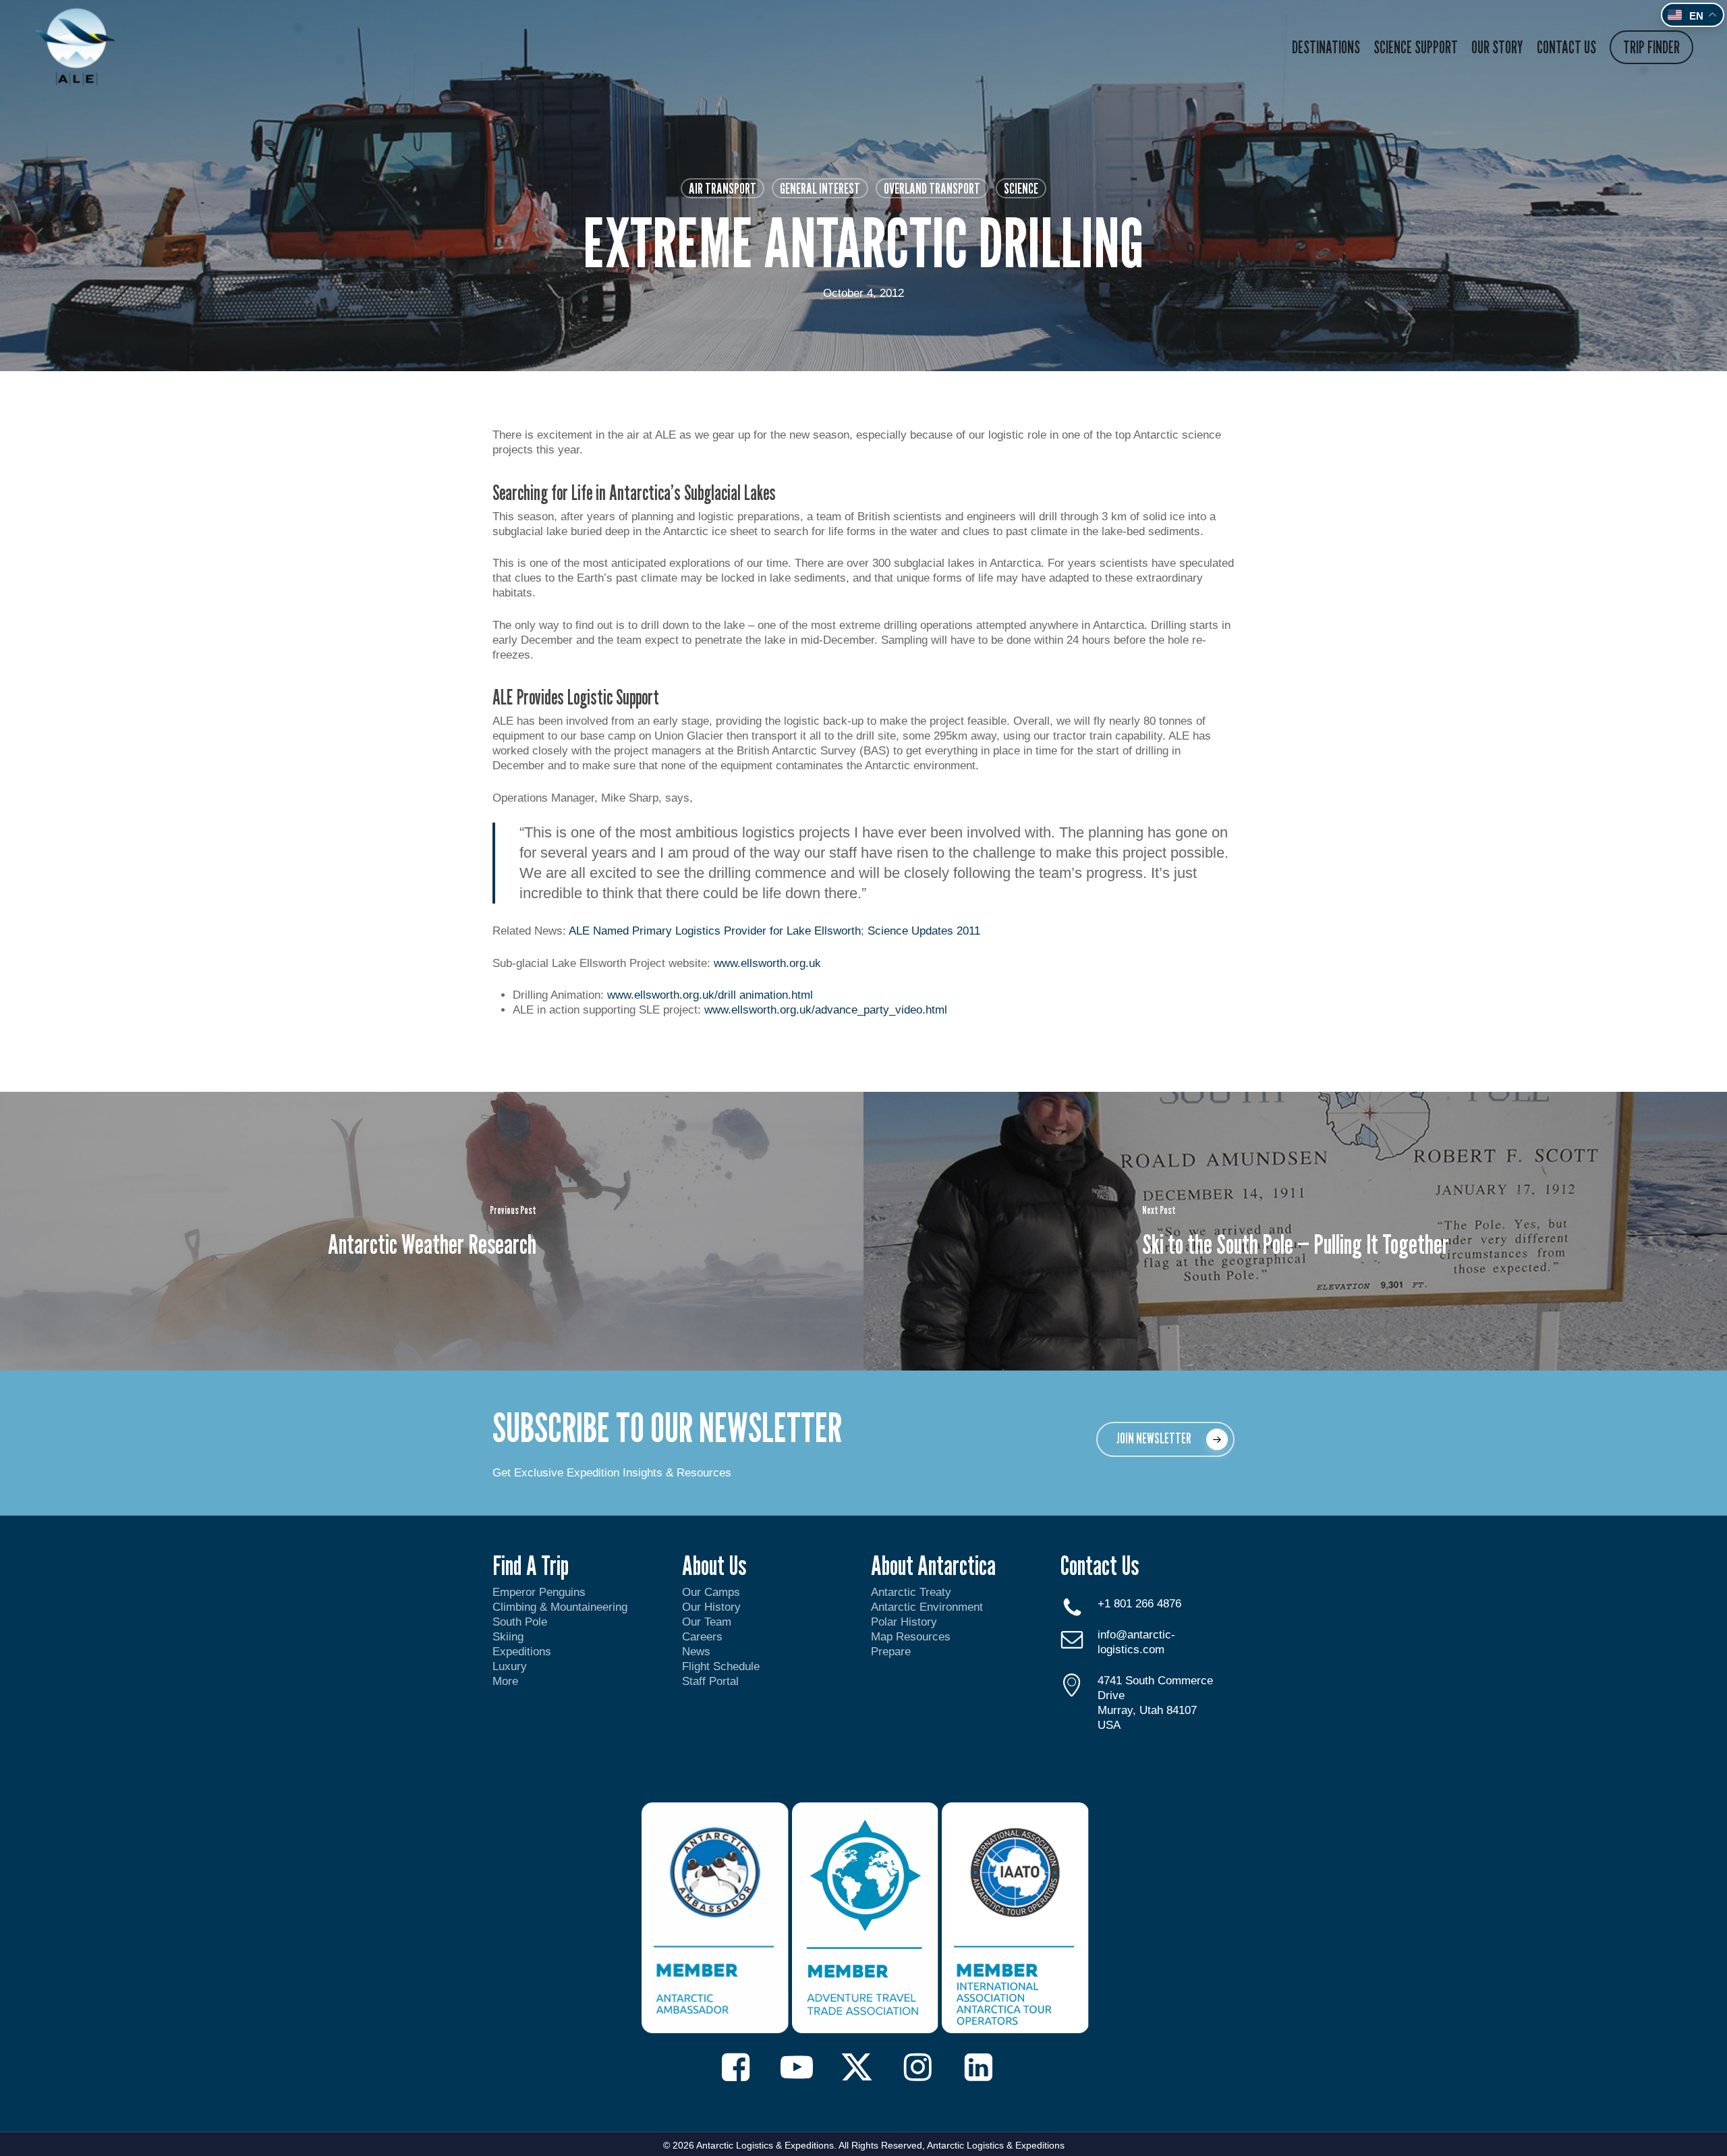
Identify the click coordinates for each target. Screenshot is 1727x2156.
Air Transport (723, 188)
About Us (714, 1565)
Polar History (904, 1622)
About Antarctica (933, 1565)
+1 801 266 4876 (1139, 1604)
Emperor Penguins (539, 1592)
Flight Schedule (721, 1666)
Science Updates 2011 (924, 931)
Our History (711, 1607)
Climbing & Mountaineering (560, 1607)
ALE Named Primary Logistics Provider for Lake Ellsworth (715, 931)
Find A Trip (531, 1565)
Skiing (508, 1637)
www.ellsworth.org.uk (767, 963)
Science (1021, 188)
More (505, 1681)
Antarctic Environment (927, 1607)
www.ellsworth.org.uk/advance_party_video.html (826, 1010)
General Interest (820, 188)
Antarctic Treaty (911, 1592)
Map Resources (911, 1637)
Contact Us (1100, 1565)
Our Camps (711, 1592)
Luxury (510, 1666)
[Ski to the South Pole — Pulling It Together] (1295, 1231)
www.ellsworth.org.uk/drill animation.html (710, 995)
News (696, 1652)
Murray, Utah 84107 (1147, 1710)
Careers (702, 1637)
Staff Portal (710, 1681)
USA (1109, 1725)
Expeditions (523, 1652)
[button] (1165, 1439)
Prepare (891, 1652)
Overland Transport (932, 188)
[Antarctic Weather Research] (432, 1231)
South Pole (520, 1622)
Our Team (707, 1622)
